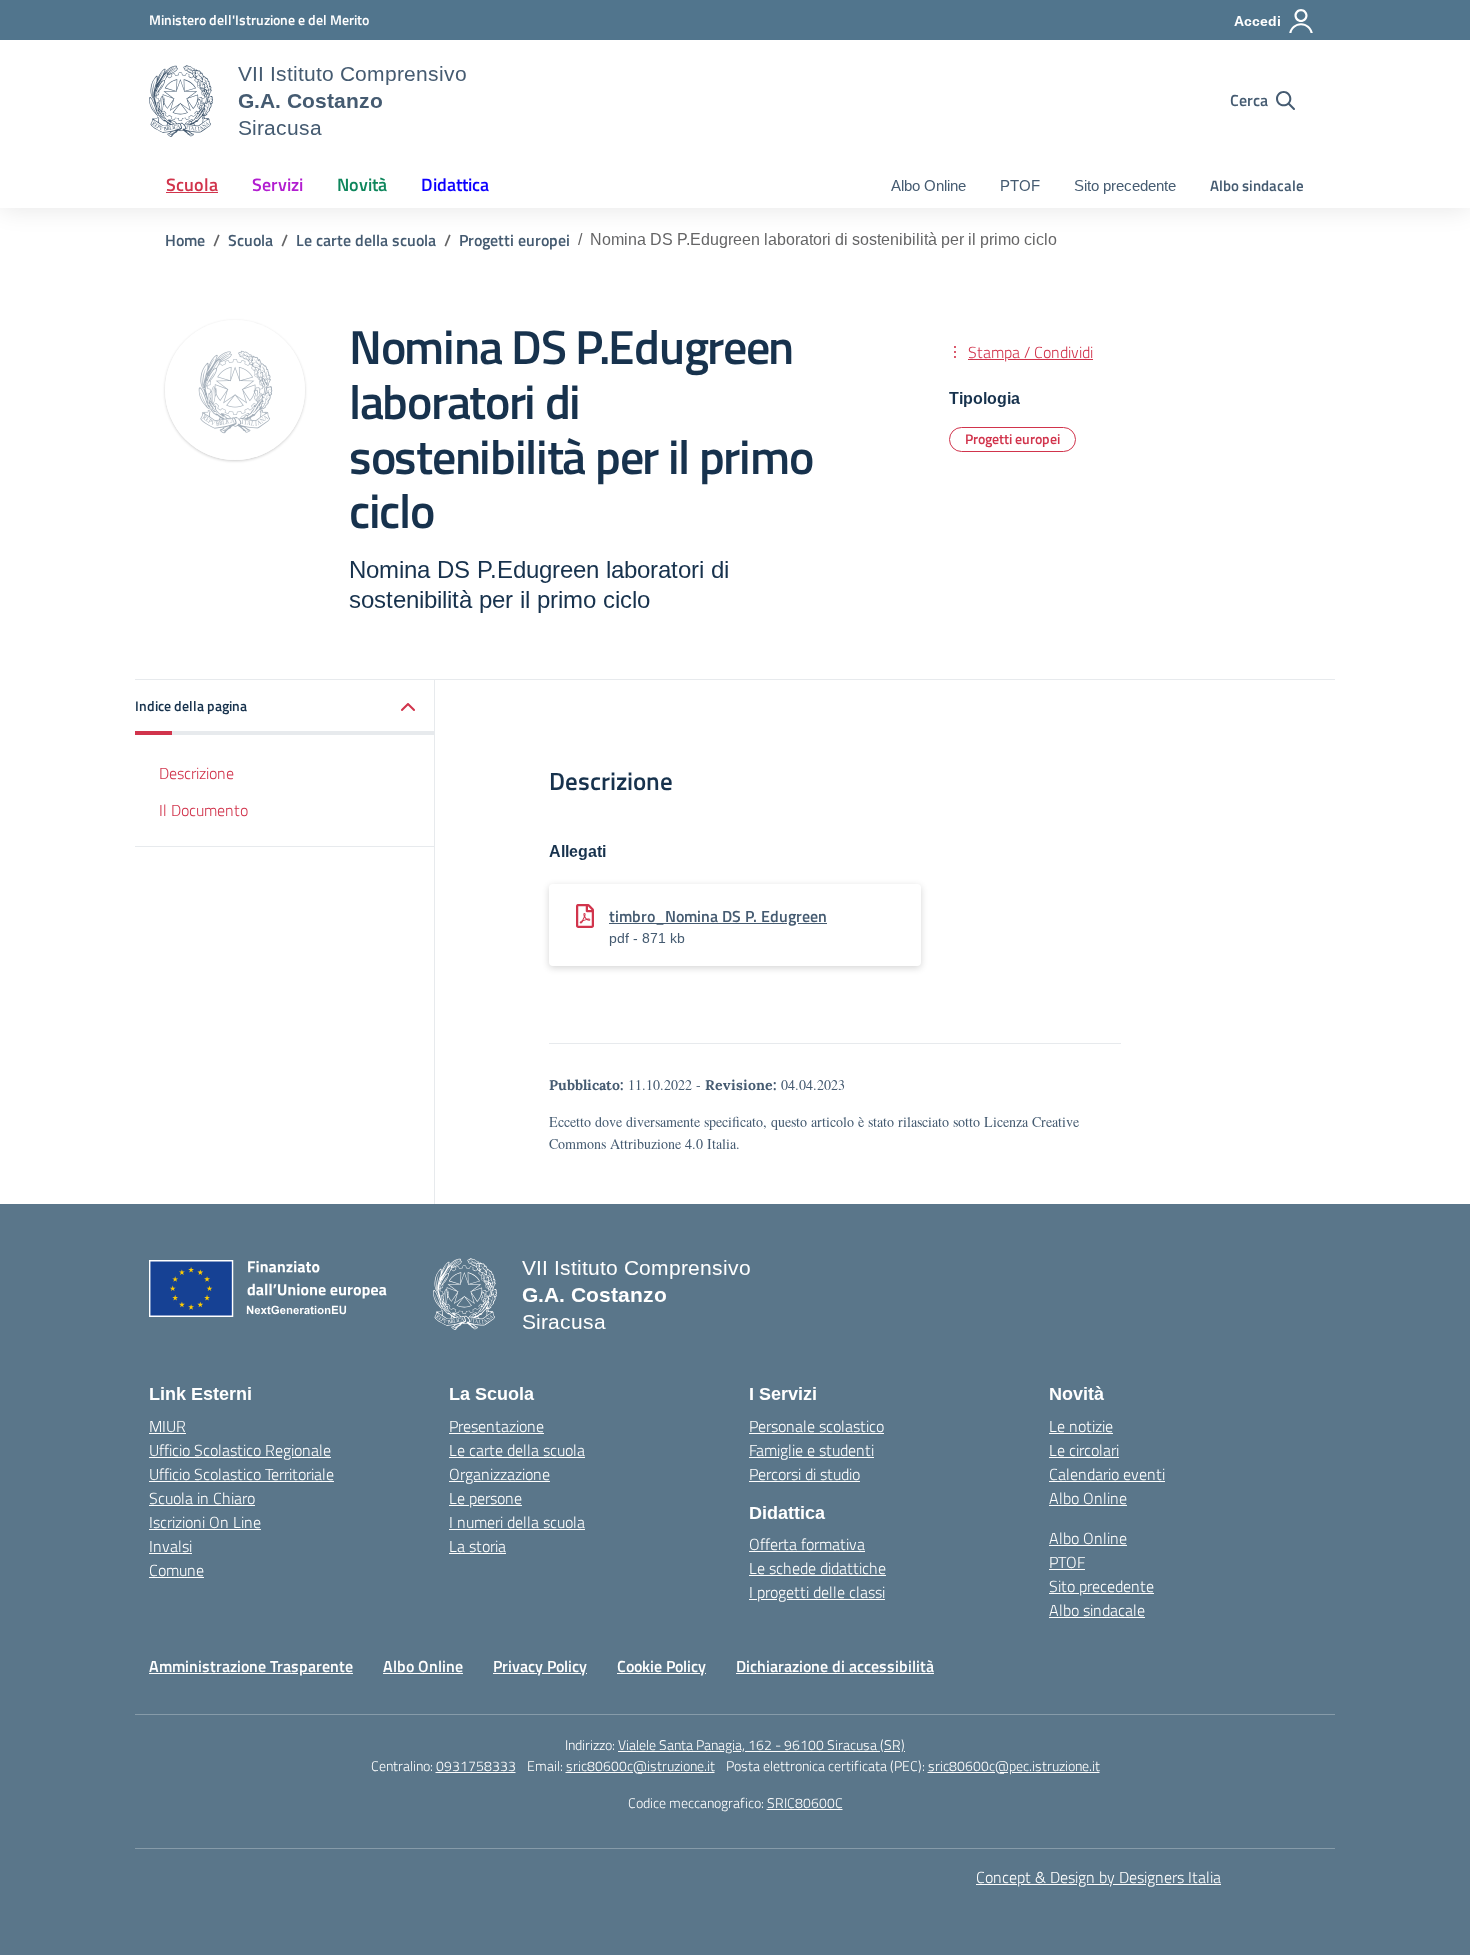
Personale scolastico (816, 1426)
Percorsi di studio (804, 1474)
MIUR (167, 1426)
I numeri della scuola (517, 1522)
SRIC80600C (805, 1802)
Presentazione (496, 1426)
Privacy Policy (540, 1666)
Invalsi (170, 1546)
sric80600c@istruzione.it (640, 1765)
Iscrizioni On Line (205, 1522)
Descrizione (196, 773)
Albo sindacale (1257, 185)
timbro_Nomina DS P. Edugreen (718, 916)
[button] (285, 707)
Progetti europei (1012, 438)
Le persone (485, 1498)
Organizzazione (499, 1474)
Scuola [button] (192, 184)
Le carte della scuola (517, 1450)
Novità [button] (362, 184)
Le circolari (1084, 1450)
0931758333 (476, 1765)
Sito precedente (1125, 185)
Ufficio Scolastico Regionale (240, 1450)
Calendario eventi (1107, 1474)
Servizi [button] (277, 184)
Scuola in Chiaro (202, 1498)
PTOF (1020, 185)
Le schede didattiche (817, 1568)
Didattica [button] (455, 184)
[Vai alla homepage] (181, 101)
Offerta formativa (807, 1544)
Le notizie (1081, 1426)
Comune (176, 1570)
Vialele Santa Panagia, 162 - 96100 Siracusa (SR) (761, 1744)
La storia (477, 1546)
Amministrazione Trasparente (251, 1666)
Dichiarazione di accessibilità (835, 1666)
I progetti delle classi (817, 1592)
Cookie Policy (661, 1666)
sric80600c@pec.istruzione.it (1014, 1765)
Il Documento (203, 810)
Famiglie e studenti (811, 1450)
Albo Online (928, 185)
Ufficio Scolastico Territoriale (241, 1474)
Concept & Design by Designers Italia (1098, 1877)
